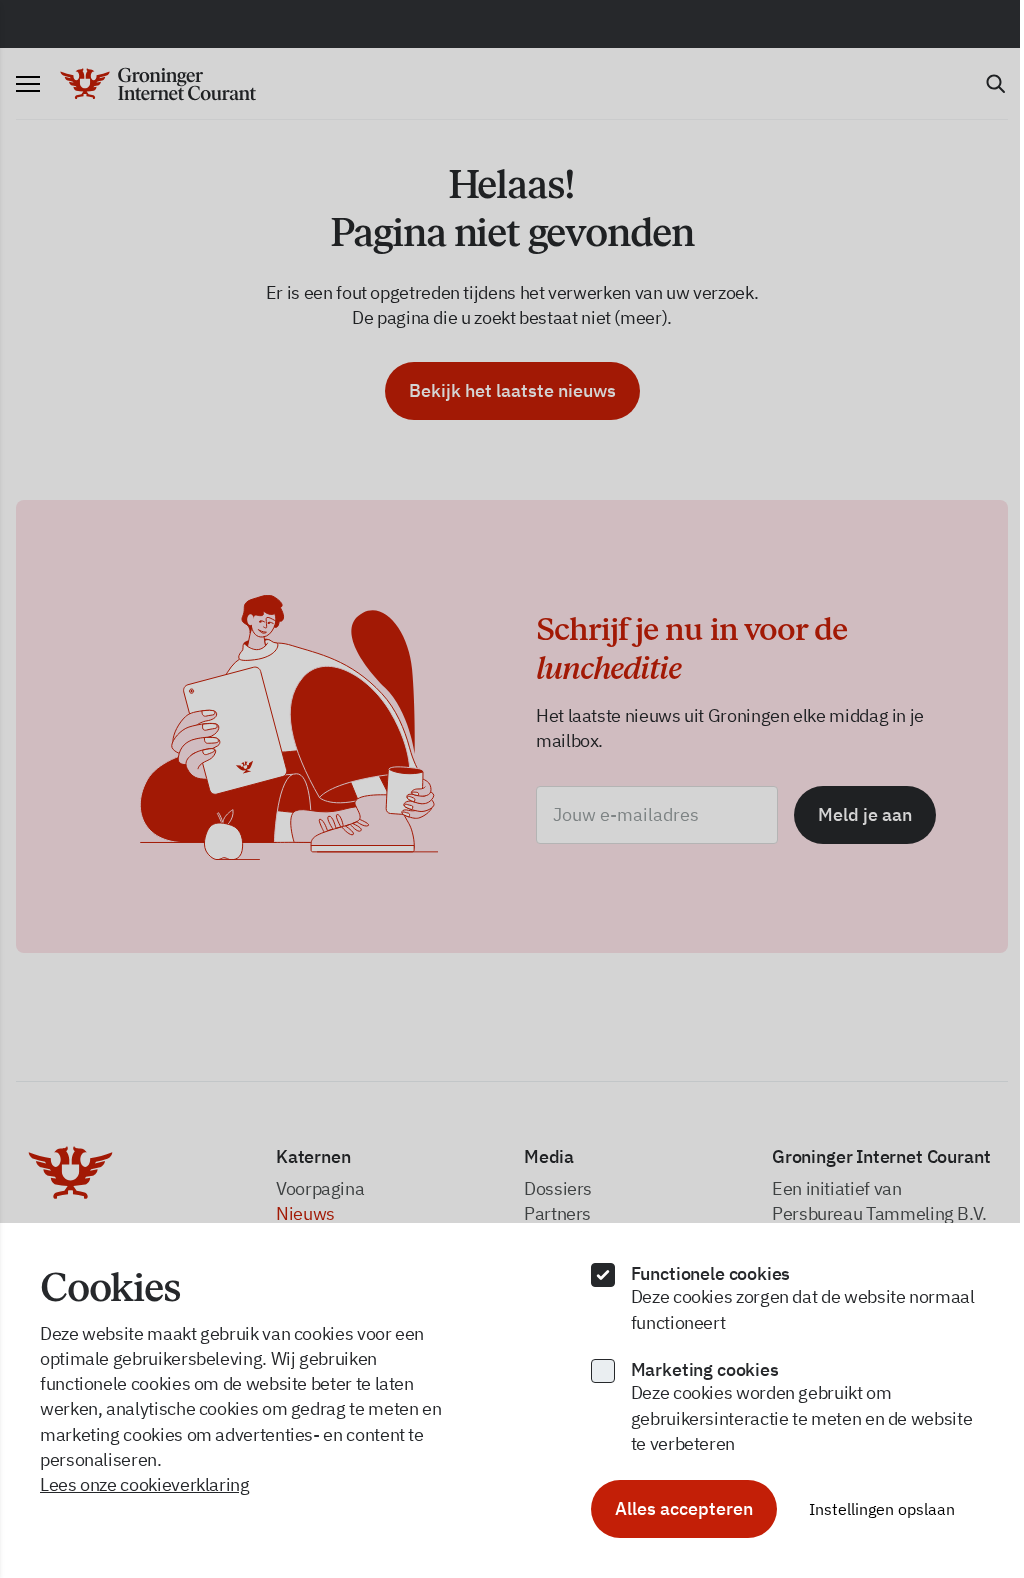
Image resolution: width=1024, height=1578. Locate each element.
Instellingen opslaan (882, 1509)
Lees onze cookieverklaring (145, 1484)
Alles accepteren (684, 1508)
